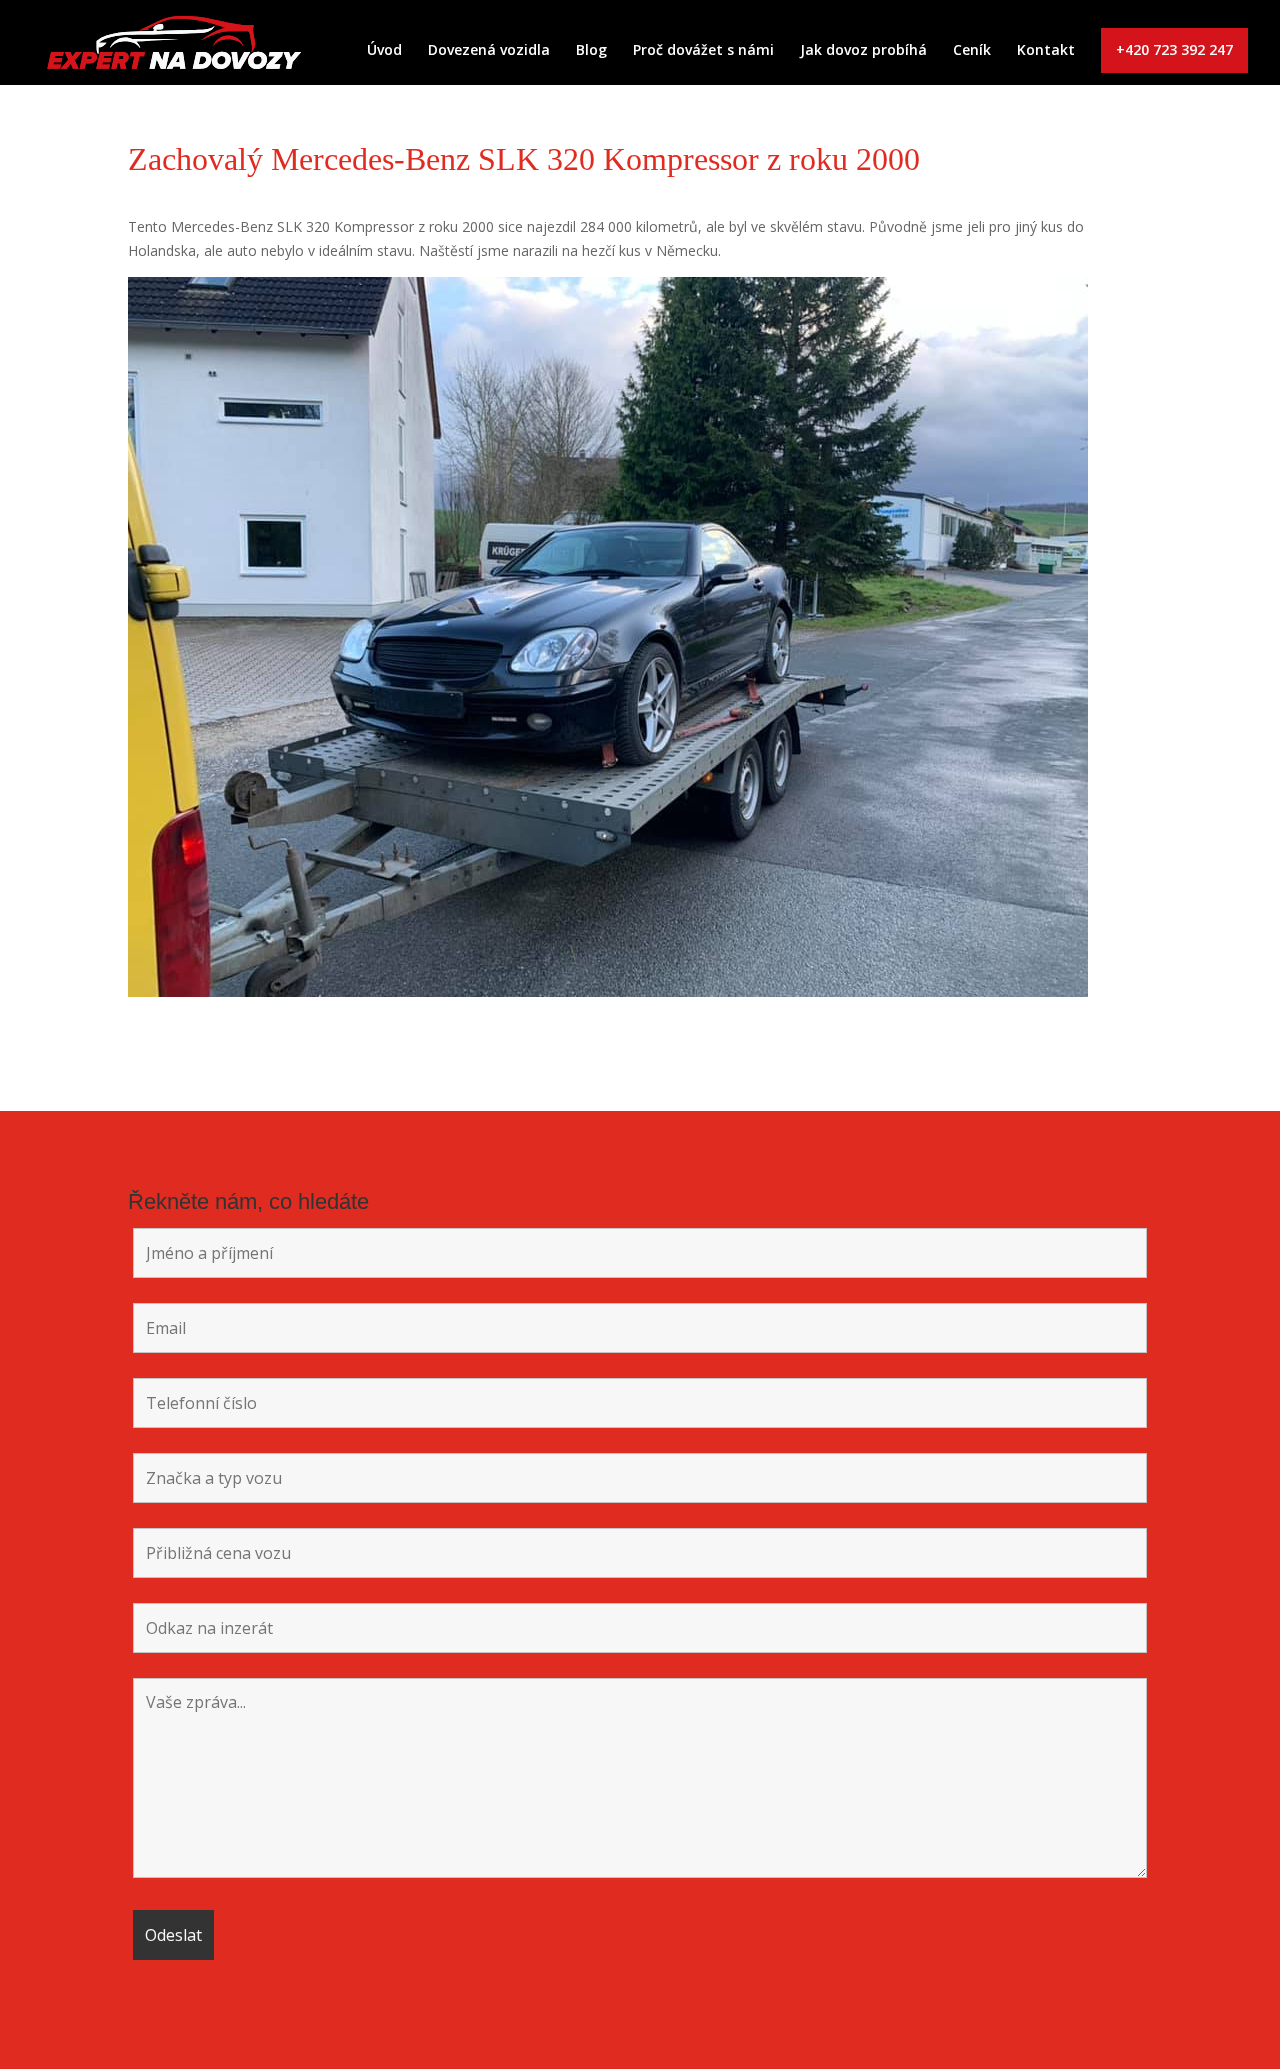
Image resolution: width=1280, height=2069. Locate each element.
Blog (591, 51)
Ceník (972, 51)
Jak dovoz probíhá (863, 51)
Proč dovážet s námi (703, 51)
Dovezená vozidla (489, 51)
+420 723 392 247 (1174, 49)
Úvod (384, 51)
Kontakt (1046, 51)
